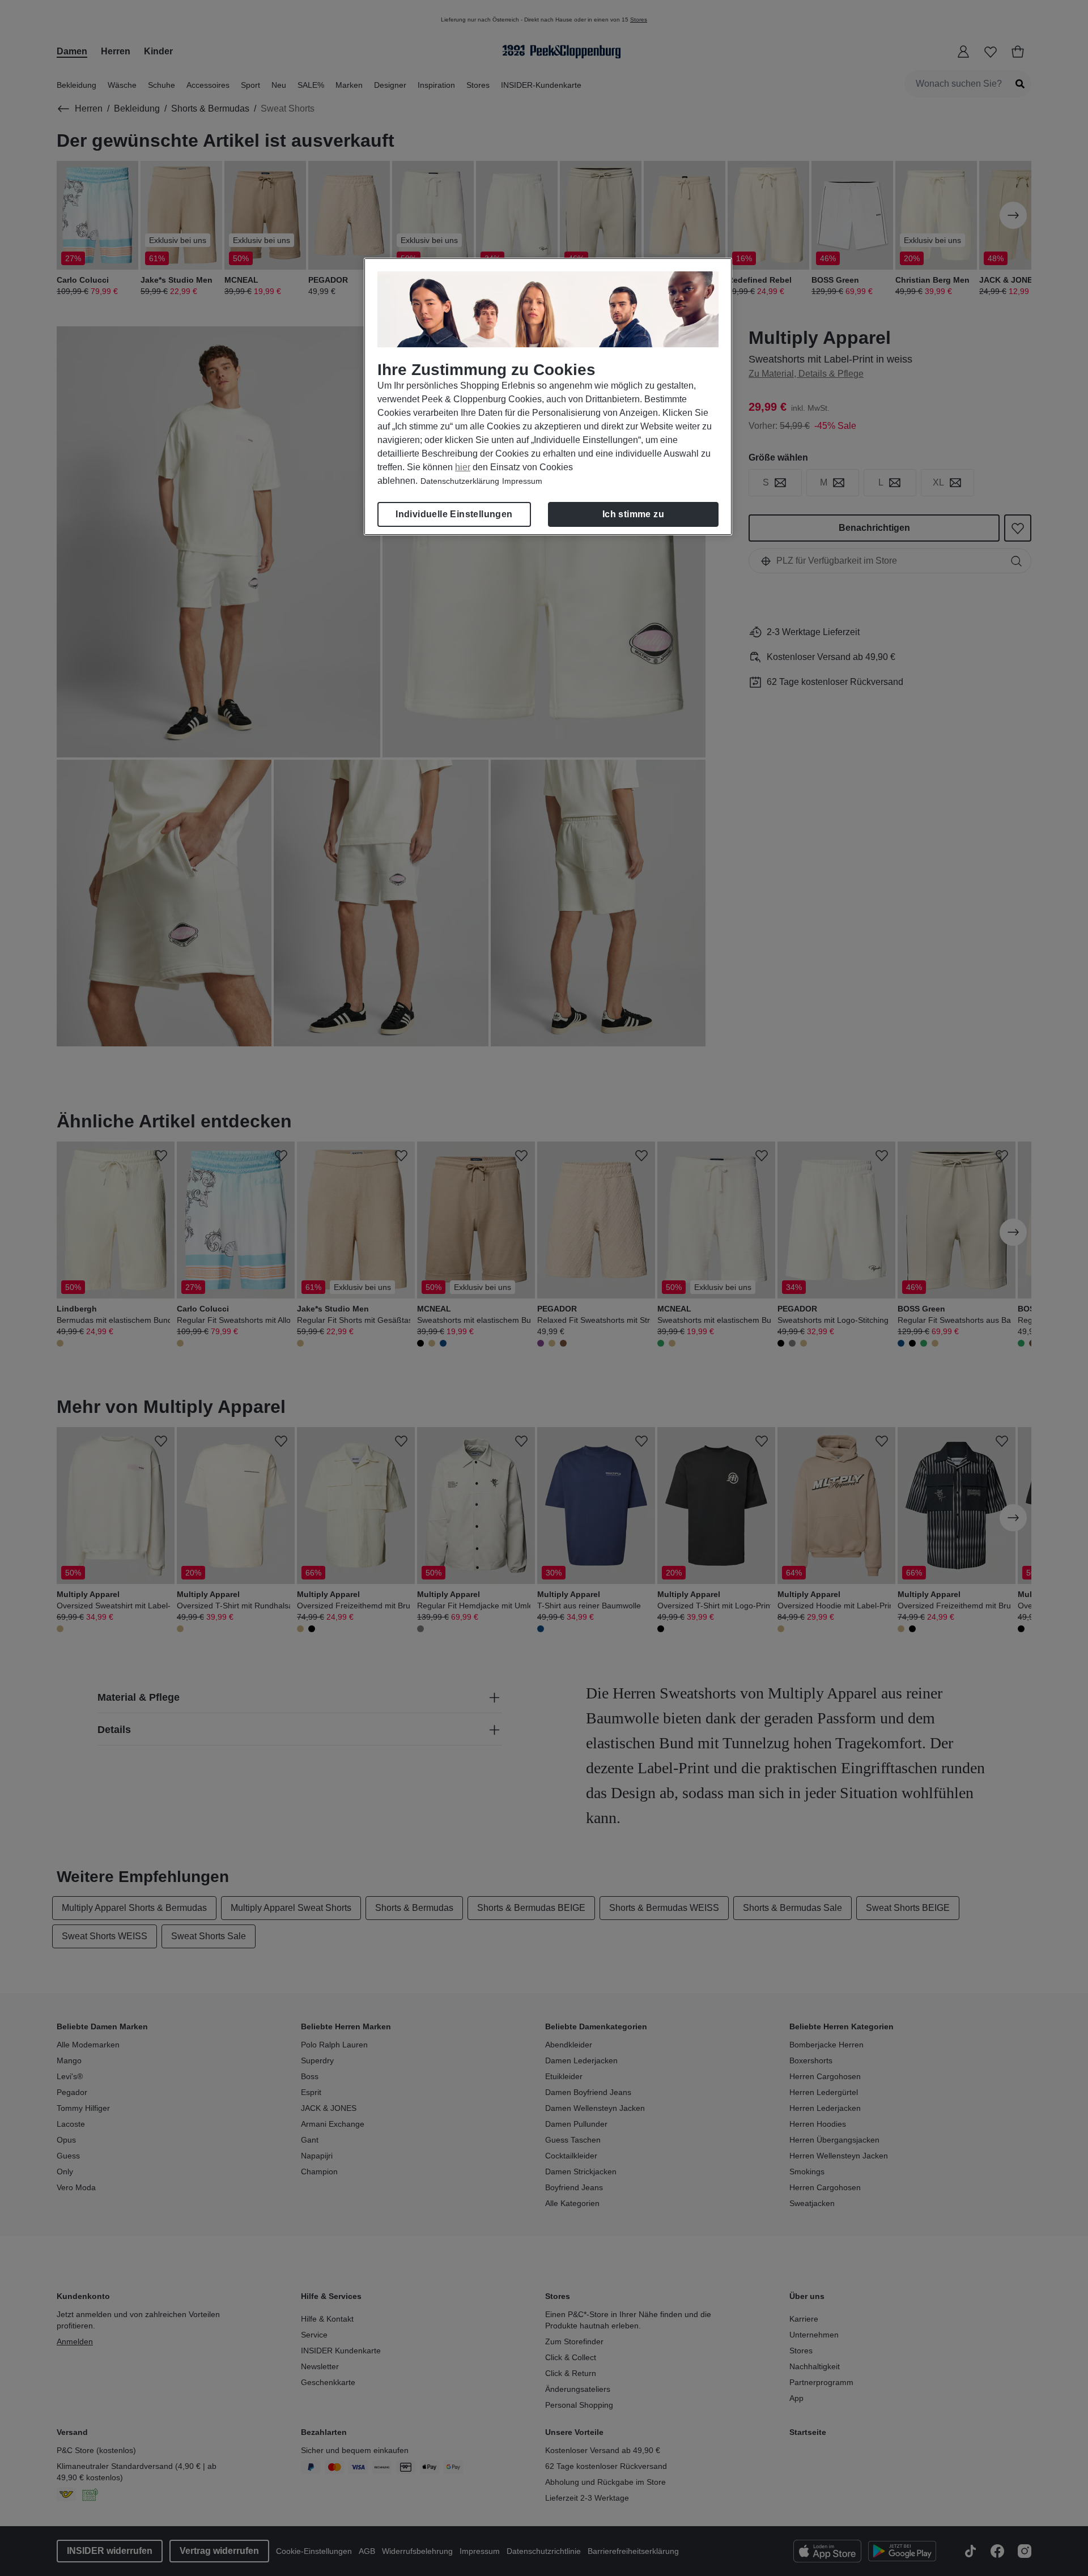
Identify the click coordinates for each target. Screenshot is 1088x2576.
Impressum (522, 481)
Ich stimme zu (633, 514)
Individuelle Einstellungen (454, 514)
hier (463, 467)
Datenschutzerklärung (460, 481)
